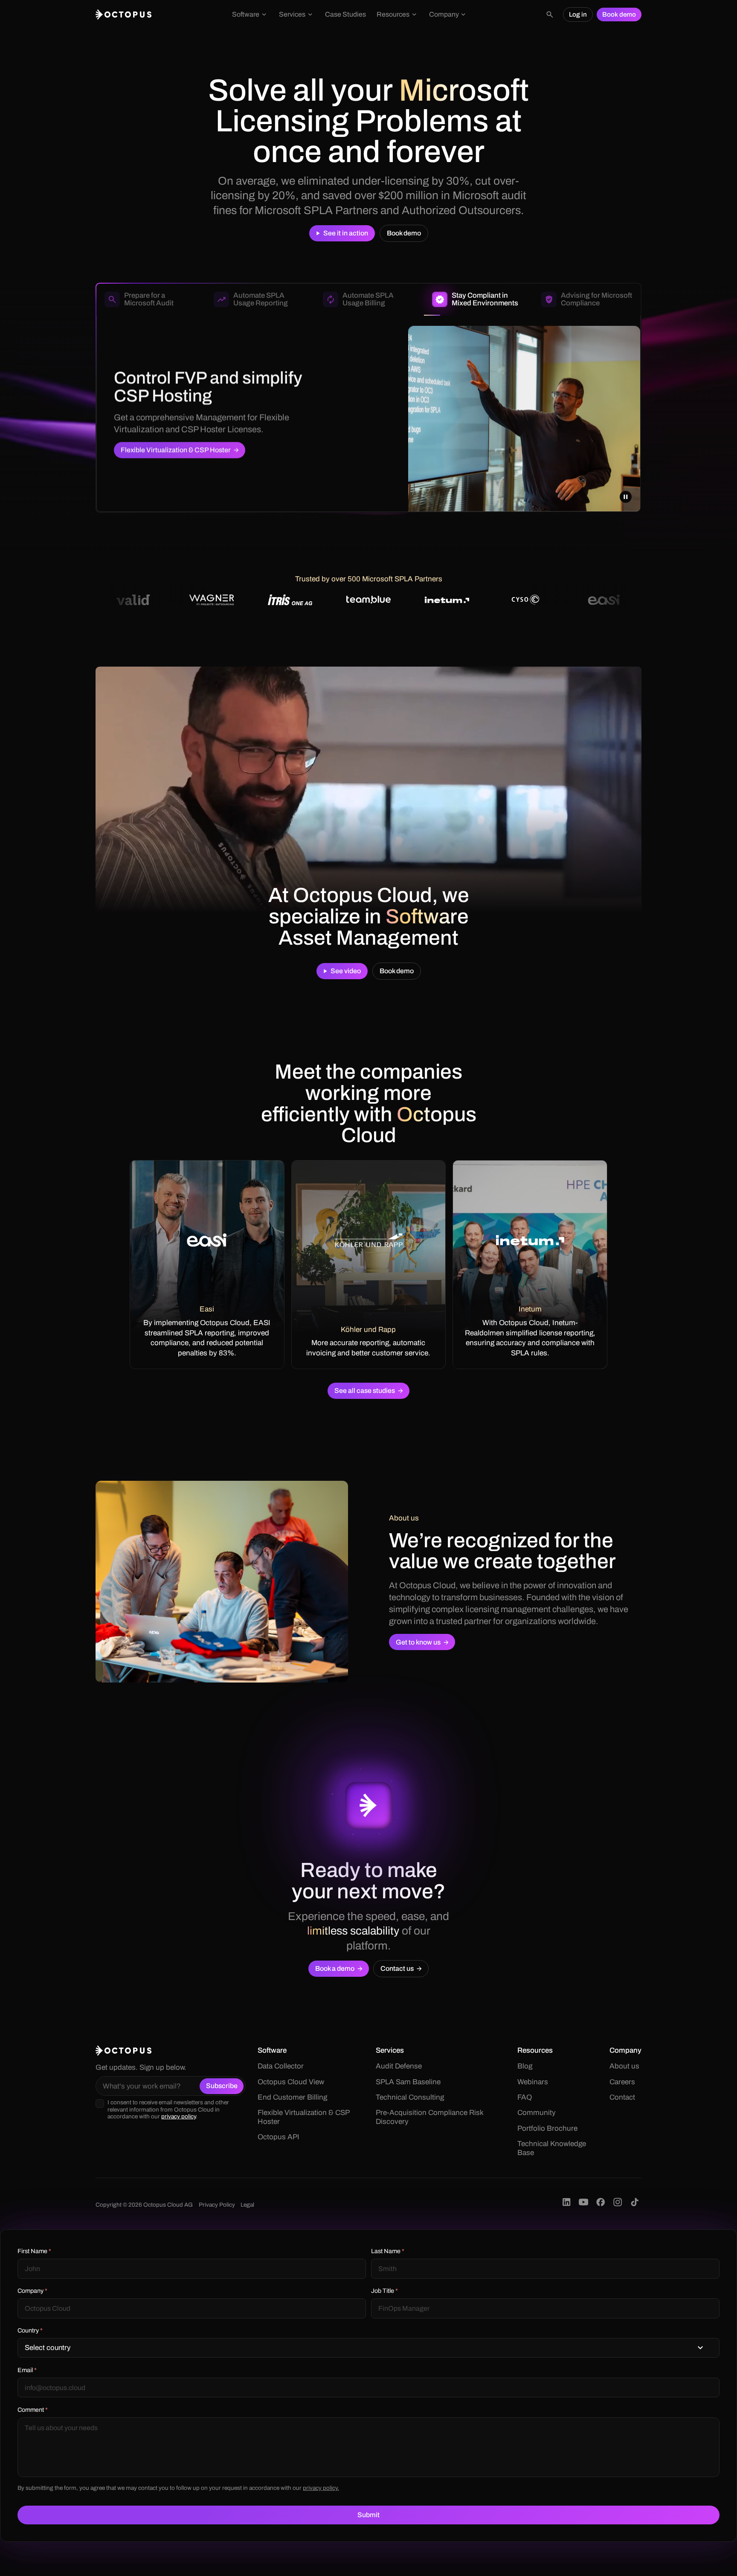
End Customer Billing (292, 2097)
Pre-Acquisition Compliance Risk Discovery (429, 2117)
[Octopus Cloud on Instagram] (618, 2202)
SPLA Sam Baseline (408, 2082)
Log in (578, 15)
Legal (247, 2205)
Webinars (533, 2082)
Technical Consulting (410, 2097)
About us (624, 2066)
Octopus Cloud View (291, 2082)
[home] (124, 15)
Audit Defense (399, 2066)
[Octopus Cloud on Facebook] (601, 2202)
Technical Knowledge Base (552, 2148)
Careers (622, 2082)
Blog (525, 2066)
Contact (622, 2097)
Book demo (619, 15)
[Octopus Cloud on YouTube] (583, 2202)
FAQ (525, 2097)
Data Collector (281, 2066)
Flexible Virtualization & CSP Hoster (303, 2117)
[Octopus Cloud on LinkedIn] (566, 2202)
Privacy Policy (217, 2205)
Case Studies (345, 14)
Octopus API (279, 2137)
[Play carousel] (626, 497)
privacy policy (178, 2116)
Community (537, 2113)
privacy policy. (321, 2488)
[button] (250, 15)
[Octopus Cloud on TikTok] (635, 2202)
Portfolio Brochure (547, 2128)
